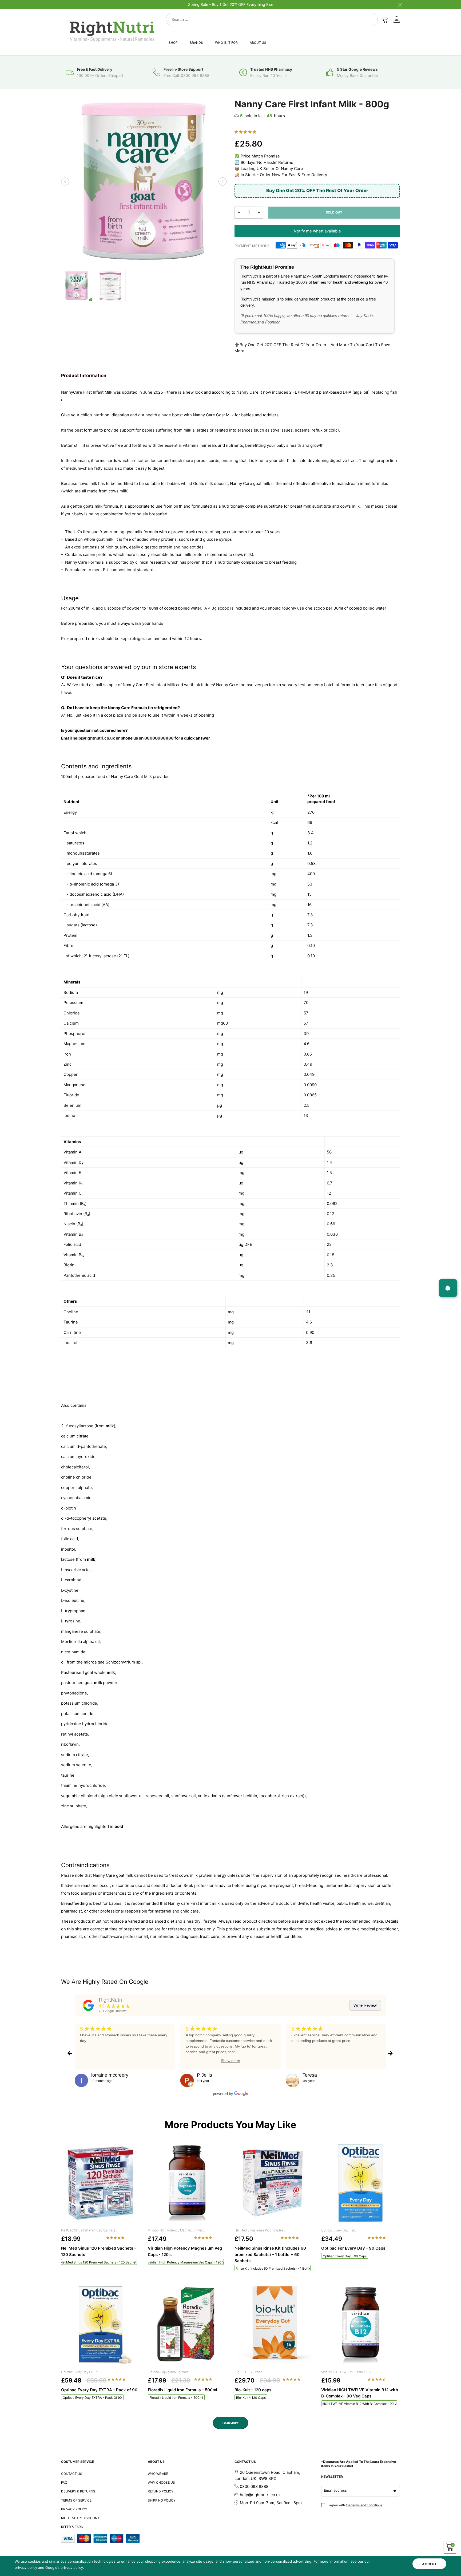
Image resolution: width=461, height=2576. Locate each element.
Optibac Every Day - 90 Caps (345, 2256)
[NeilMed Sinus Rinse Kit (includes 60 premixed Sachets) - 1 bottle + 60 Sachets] (274, 2183)
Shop (173, 43)
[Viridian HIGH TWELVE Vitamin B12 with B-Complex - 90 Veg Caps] (361, 2325)
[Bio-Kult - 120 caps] (274, 2325)
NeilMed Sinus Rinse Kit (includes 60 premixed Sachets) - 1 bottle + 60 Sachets (273, 2268)
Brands (196, 43)
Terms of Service (76, 2500)
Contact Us (72, 2474)
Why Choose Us (161, 2482)
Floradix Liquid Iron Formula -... (170, 2372)
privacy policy (26, 2567)
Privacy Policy (74, 2509)
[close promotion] (400, 4)
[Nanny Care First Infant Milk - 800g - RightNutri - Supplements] (144, 181)
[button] (65, 181)
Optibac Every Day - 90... (339, 2230)
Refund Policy (161, 2491)
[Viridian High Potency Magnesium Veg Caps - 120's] (187, 2183)
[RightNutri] (88, 2005)
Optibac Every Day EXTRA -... (82, 2372)
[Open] (448, 1288)
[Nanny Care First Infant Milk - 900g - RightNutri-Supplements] (110, 286)
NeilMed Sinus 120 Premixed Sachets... (89, 2230)
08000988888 (159, 738)
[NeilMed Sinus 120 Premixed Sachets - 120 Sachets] (100, 2183)
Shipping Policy (162, 2500)
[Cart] (385, 19)
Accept (429, 2564)
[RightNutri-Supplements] (112, 31)
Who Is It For (226, 43)
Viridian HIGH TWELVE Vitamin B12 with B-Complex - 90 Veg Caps (359, 2404)
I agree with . (355, 2505)
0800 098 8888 (254, 2486)
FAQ (64, 2482)
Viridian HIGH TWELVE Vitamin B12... (348, 2372)
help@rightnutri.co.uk (94, 738)
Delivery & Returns (78, 2491)
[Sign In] (397, 19)
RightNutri (110, 2000)
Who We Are (158, 2474)
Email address (335, 2490)
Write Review (365, 2005)
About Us (258, 43)
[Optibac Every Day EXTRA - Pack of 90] (100, 2325)
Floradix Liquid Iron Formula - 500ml (176, 2398)
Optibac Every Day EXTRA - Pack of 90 (92, 2398)
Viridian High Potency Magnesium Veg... (177, 2230)
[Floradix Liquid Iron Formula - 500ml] (187, 2325)
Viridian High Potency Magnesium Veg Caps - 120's (186, 2262)
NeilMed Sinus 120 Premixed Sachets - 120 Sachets (99, 2262)
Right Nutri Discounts (81, 2518)
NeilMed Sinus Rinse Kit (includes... (260, 2230)
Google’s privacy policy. (65, 2567)
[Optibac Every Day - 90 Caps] (361, 2183)
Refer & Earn (72, 2527)
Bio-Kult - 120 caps (248, 2372)
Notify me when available (317, 231)
